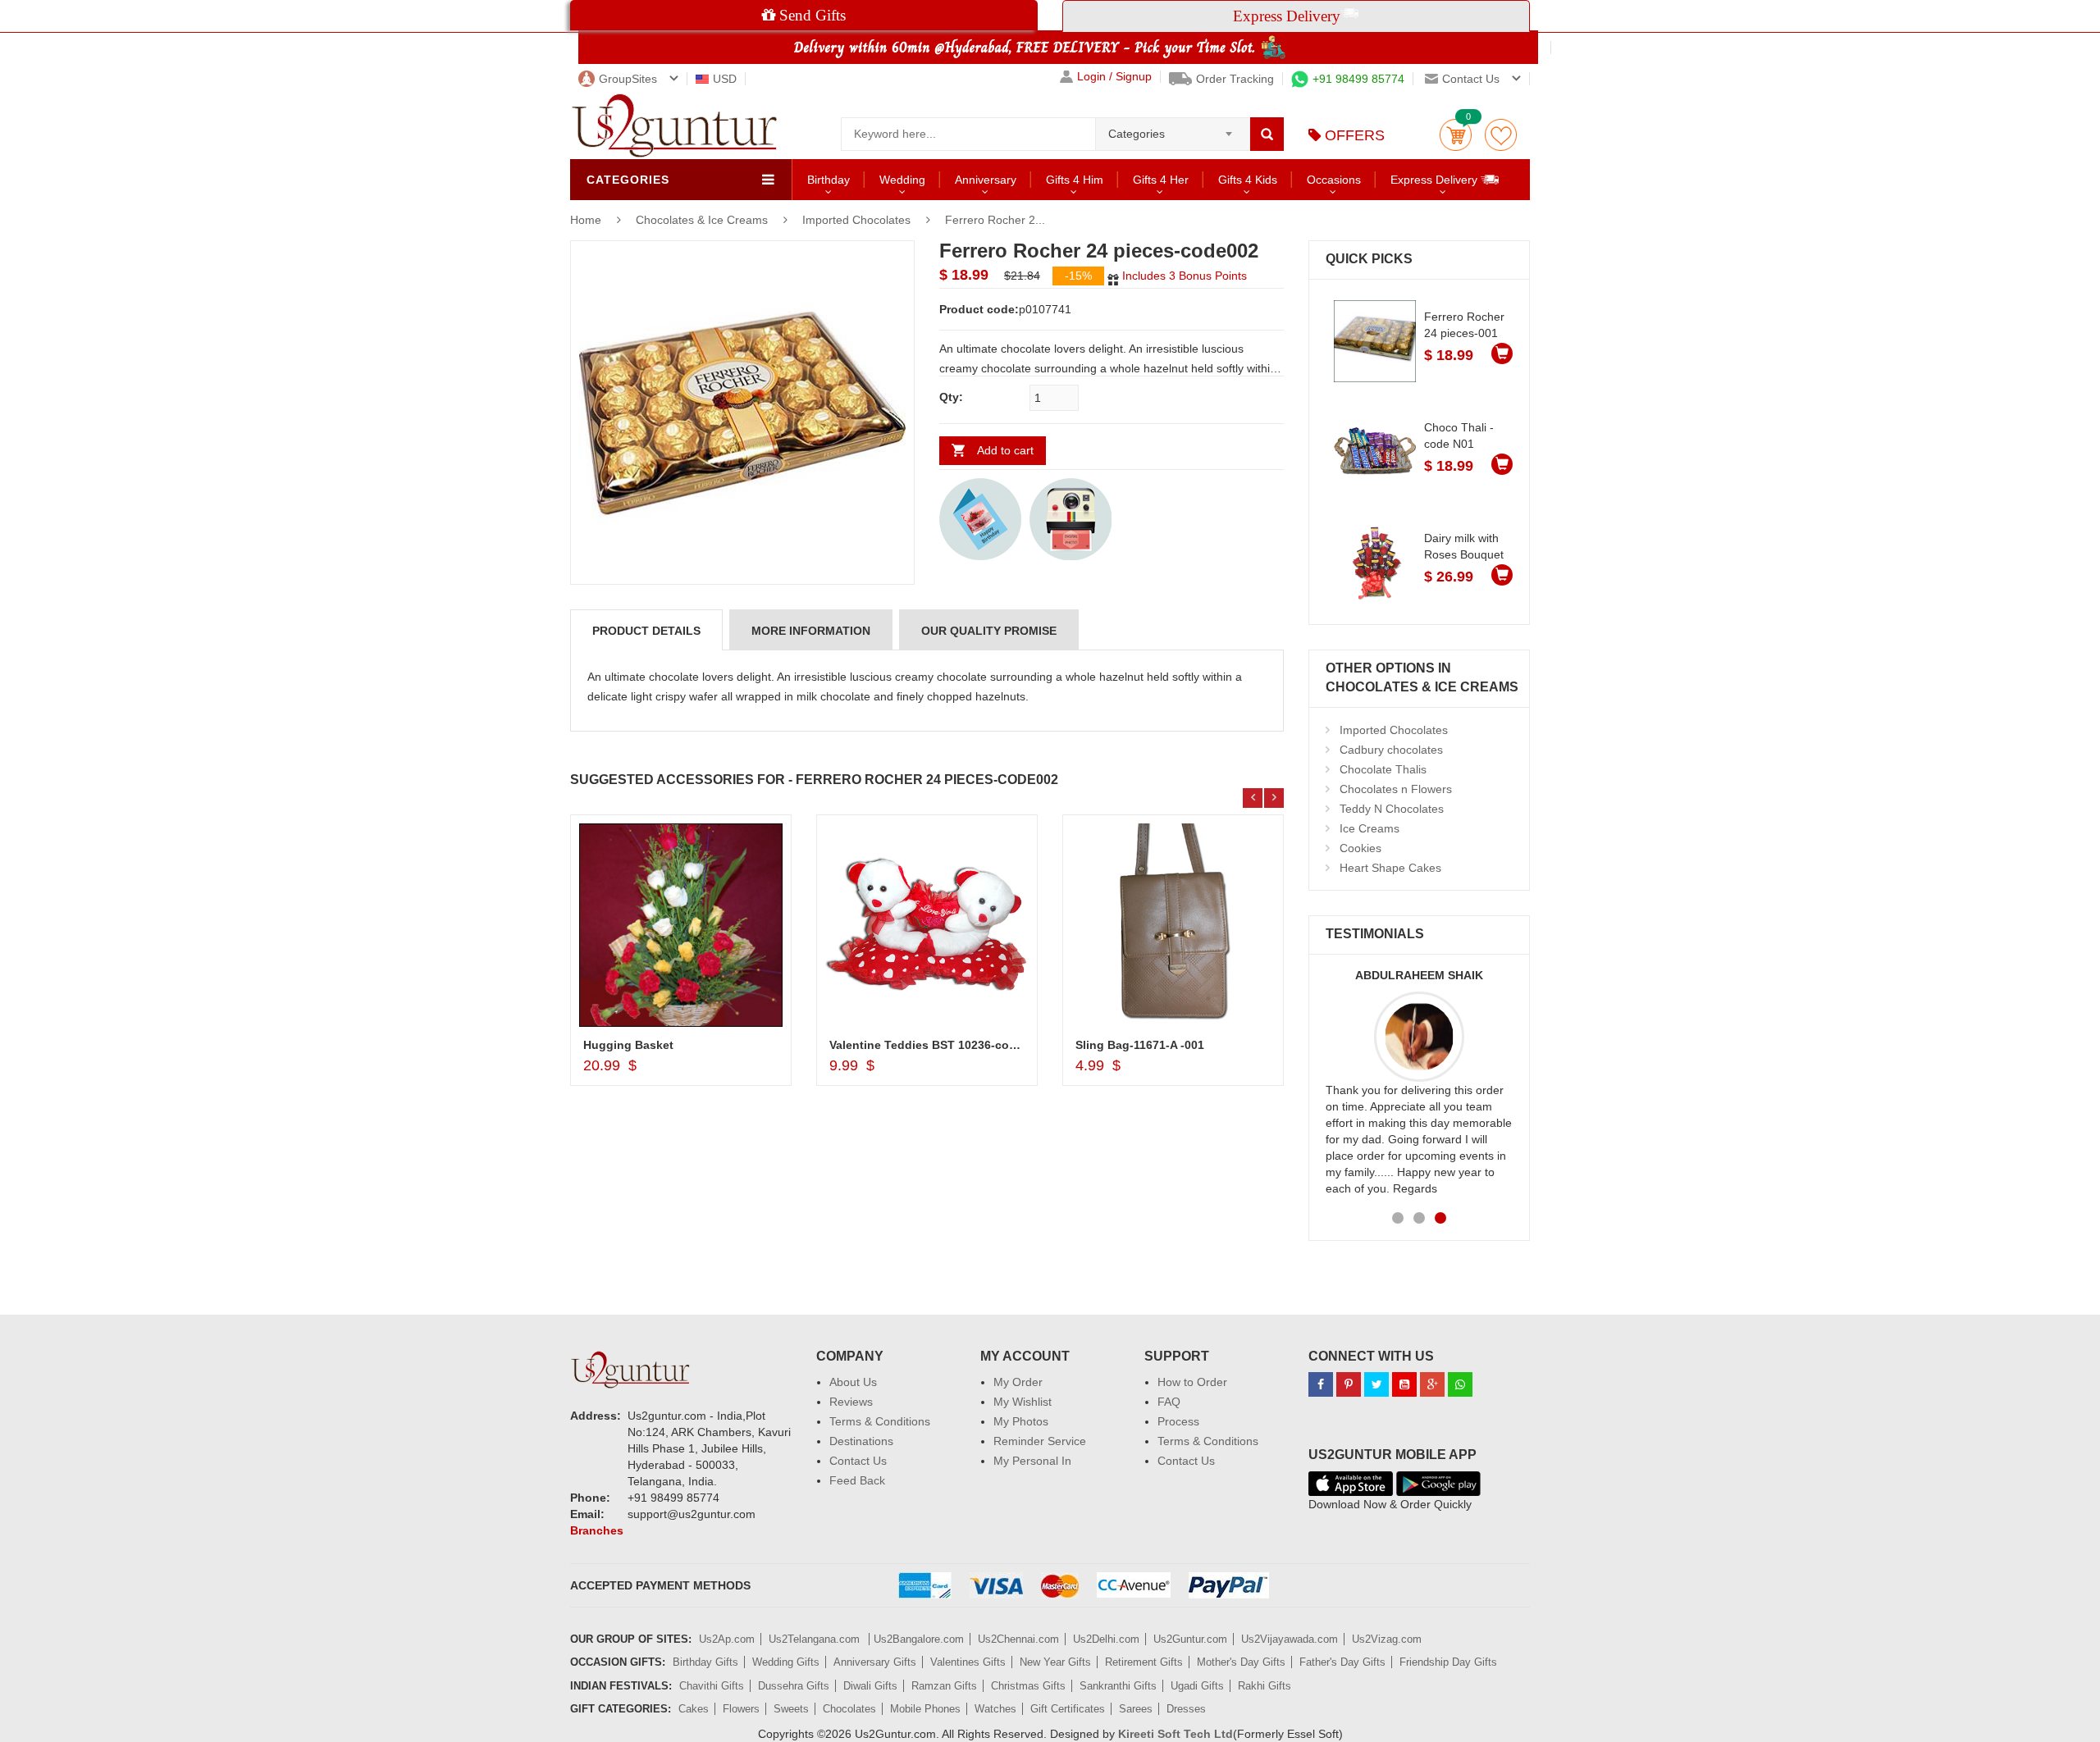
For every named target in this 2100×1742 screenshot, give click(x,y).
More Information (811, 631)
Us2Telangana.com (816, 1639)
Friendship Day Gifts (1448, 1662)
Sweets (791, 1709)
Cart (1456, 135)
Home (586, 220)
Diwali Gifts (870, 1686)
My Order (1018, 1382)
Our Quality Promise (989, 631)
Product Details (646, 631)
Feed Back (857, 1480)
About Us (853, 1382)
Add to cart (1005, 450)
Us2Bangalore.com (919, 1639)
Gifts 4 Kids (1248, 180)
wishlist (1501, 135)
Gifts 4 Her (1161, 180)
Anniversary (986, 180)
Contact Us (858, 1461)
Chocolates (849, 1709)
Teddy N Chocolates (1392, 809)
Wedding (902, 180)
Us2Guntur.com (1190, 1639)
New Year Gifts (1055, 1662)
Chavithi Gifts (712, 1686)
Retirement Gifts (1144, 1662)
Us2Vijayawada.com (1290, 1639)
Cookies (1360, 848)
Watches (995, 1709)
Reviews (851, 1402)
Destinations (861, 1441)
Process (1178, 1421)
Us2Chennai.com (1018, 1639)
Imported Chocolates (856, 220)
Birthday (829, 180)
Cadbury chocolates (1391, 750)
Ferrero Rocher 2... (995, 220)
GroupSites (628, 79)
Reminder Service (1040, 1441)
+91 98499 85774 (1358, 79)
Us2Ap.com (727, 1639)
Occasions (1334, 180)
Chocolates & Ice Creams (703, 220)
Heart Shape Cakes (1390, 868)
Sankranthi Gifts (1118, 1686)
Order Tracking (1235, 79)
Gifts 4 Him (1075, 180)
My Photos (1021, 1421)
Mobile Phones (925, 1709)
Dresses (1186, 1709)
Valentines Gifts (968, 1662)
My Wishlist (1023, 1402)
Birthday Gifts (705, 1662)
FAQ (1169, 1402)
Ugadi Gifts (1197, 1686)
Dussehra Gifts (794, 1686)
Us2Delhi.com (1106, 1639)
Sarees (1136, 1709)
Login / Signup (1114, 77)
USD (725, 79)
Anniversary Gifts (875, 1662)
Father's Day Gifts (1342, 1662)
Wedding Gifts (786, 1662)
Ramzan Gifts (944, 1686)
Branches (597, 1530)
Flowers (741, 1709)
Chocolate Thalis (1383, 769)
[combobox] (1173, 129)
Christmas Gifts (1028, 1686)
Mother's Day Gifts (1241, 1662)
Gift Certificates (1068, 1709)
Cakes (694, 1709)
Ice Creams (1370, 828)
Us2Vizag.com (1387, 1639)
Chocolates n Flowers (1396, 789)
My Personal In (1032, 1461)
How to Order (1192, 1382)
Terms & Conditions (880, 1421)
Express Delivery (1436, 180)
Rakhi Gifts (1265, 1686)
